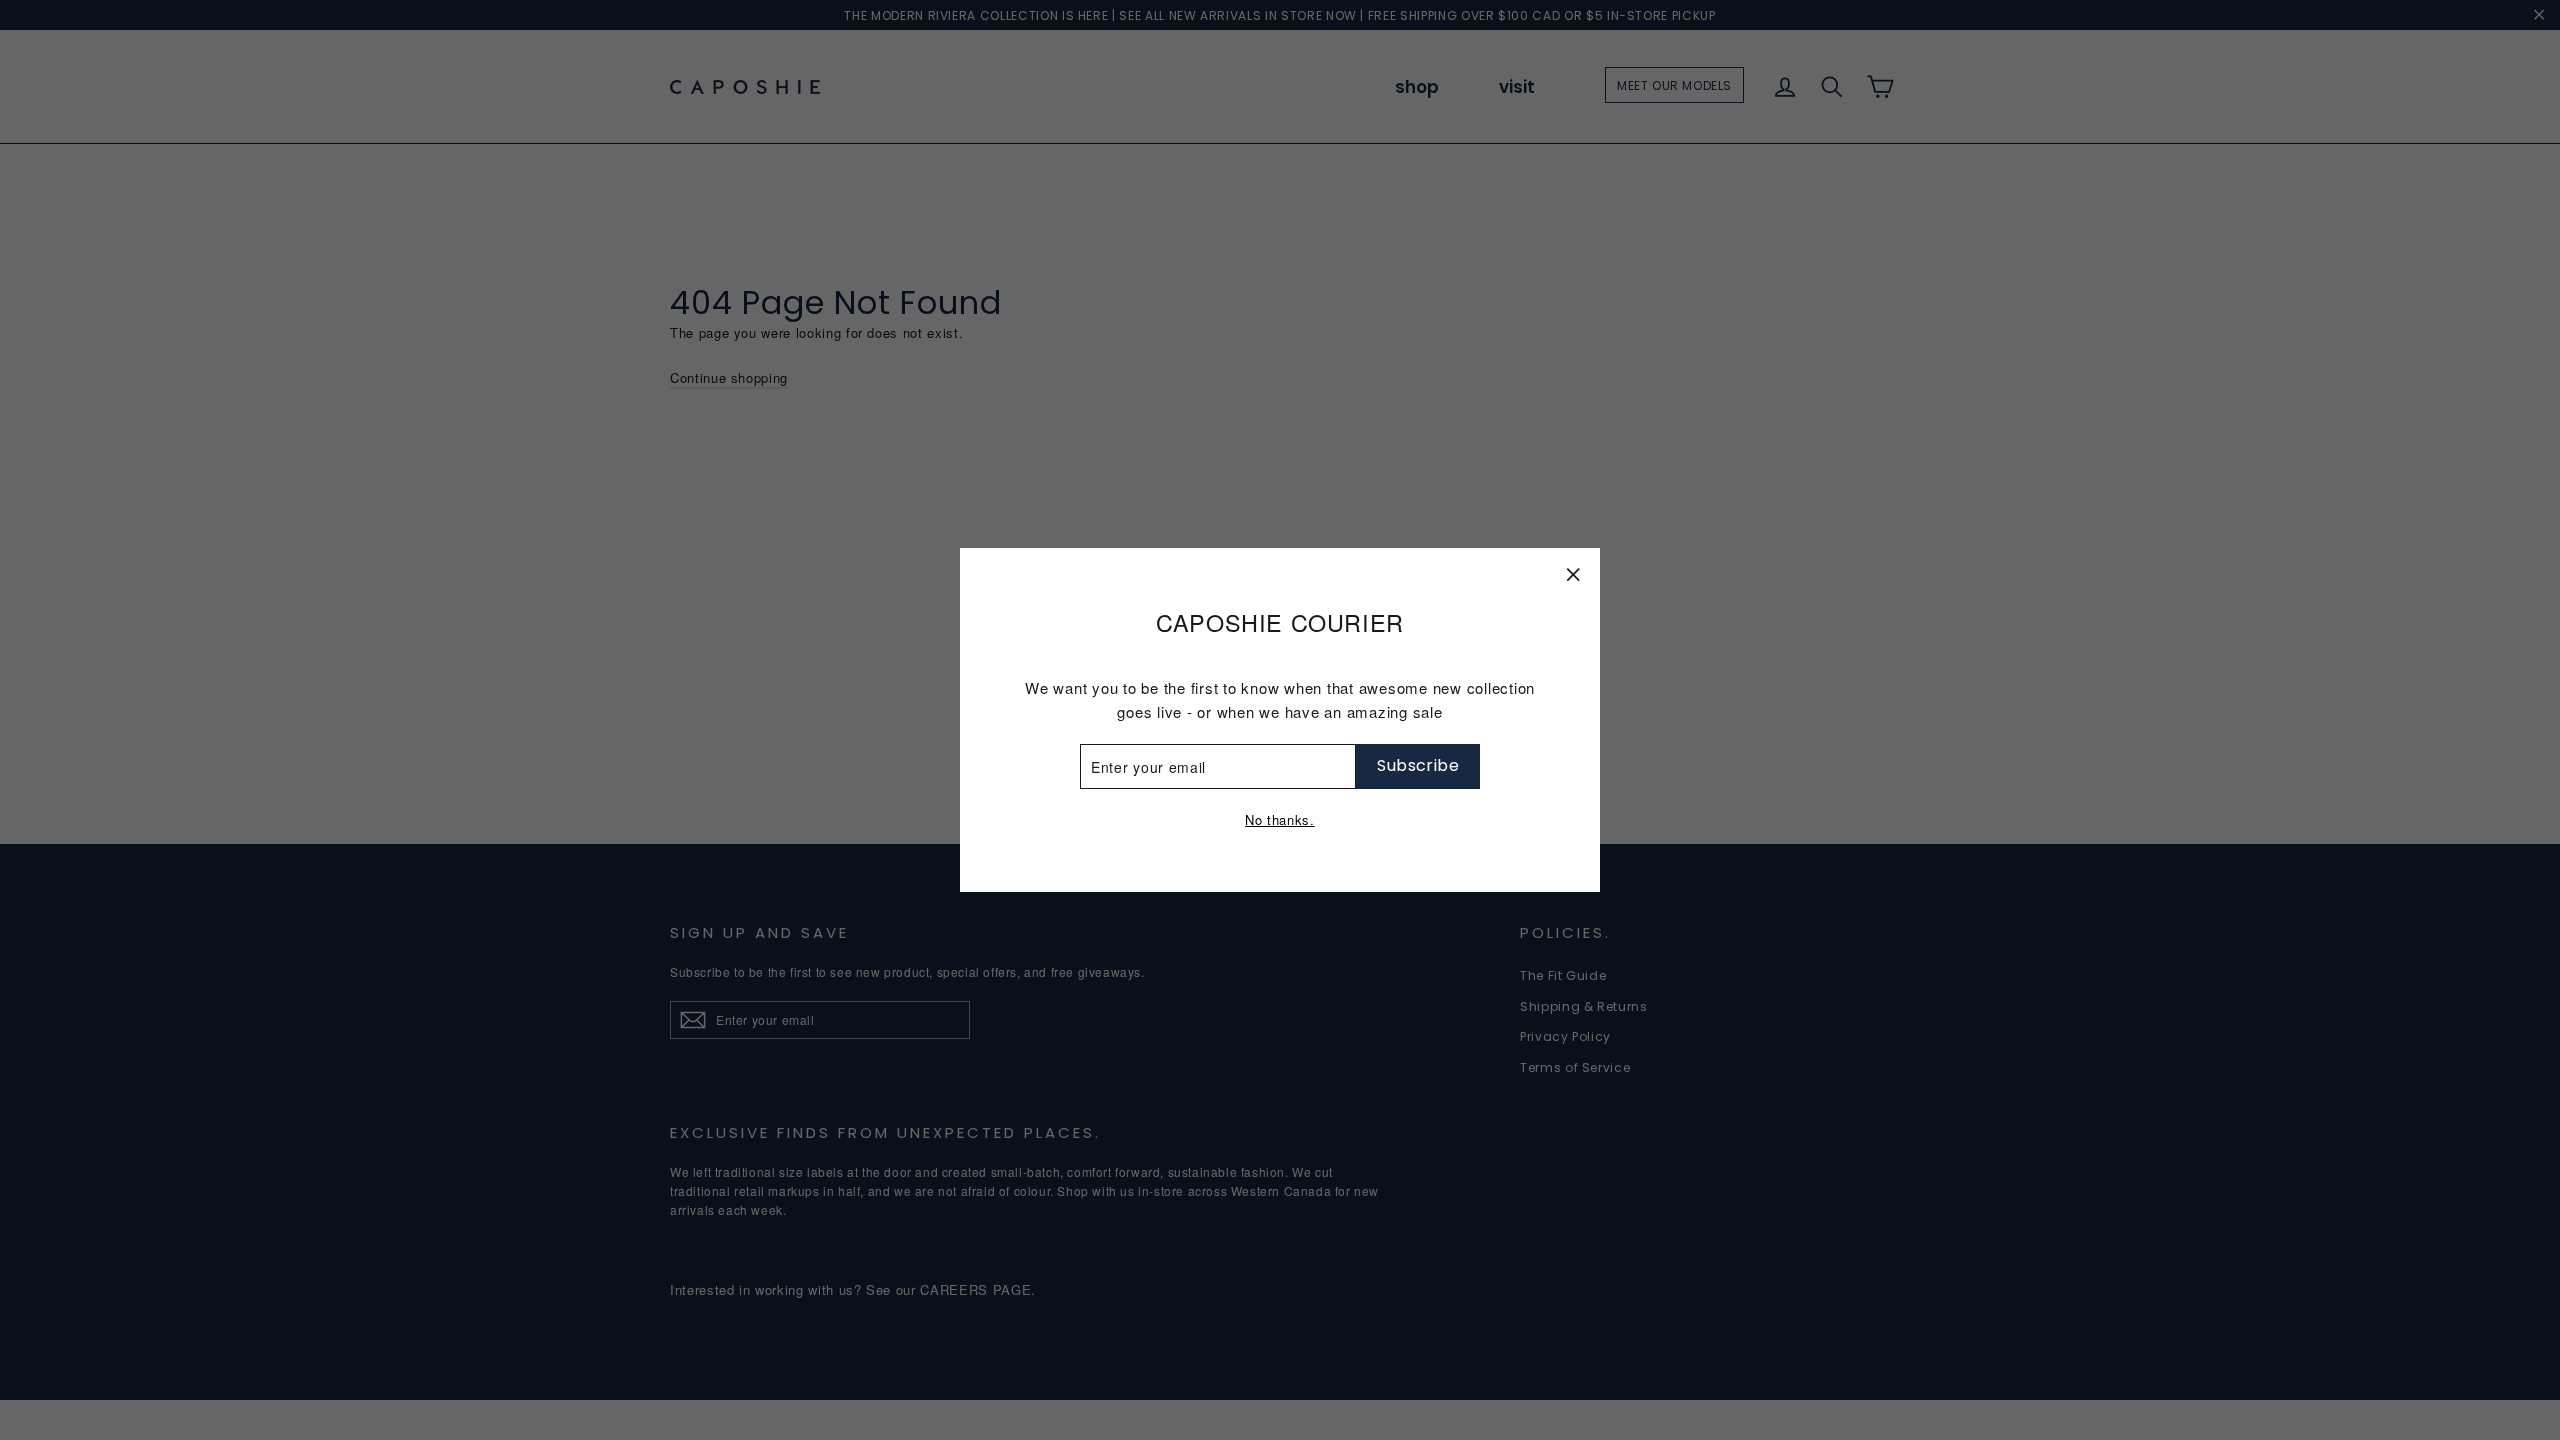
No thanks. (1280, 819)
